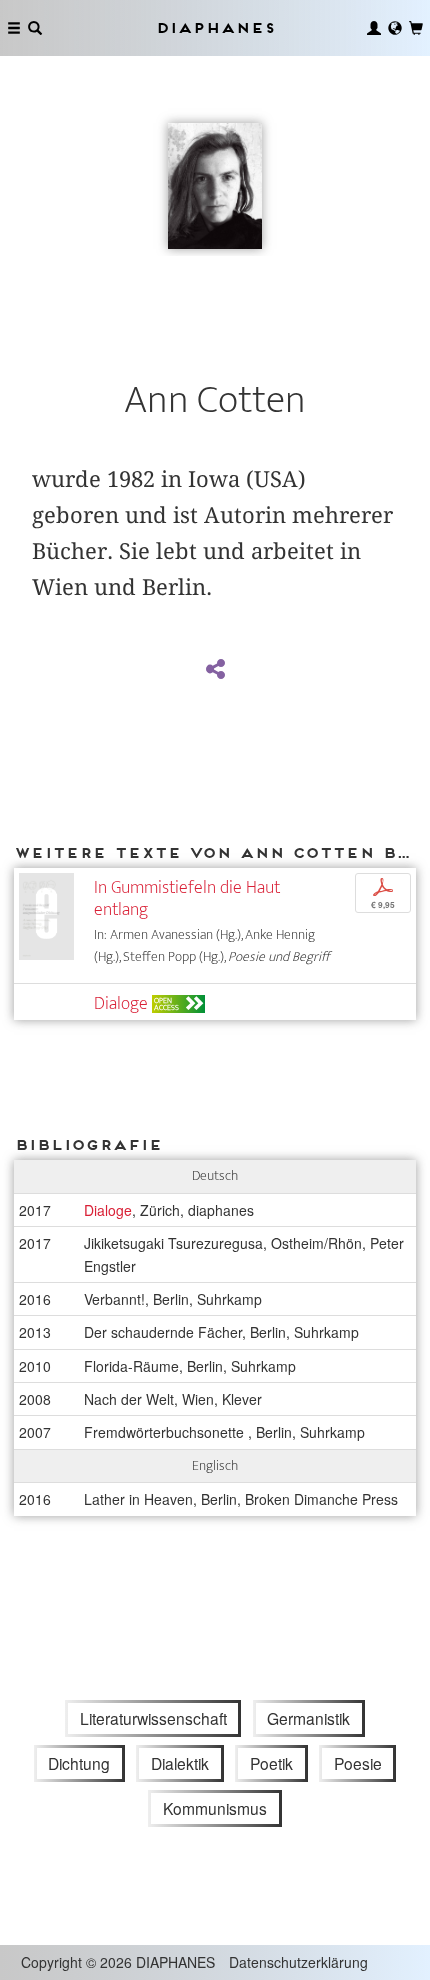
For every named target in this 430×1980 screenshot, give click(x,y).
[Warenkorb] (416, 28)
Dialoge (121, 1003)
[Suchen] (35, 28)
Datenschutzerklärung (298, 1962)
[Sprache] (395, 28)
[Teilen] (215, 670)
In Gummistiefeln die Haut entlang (187, 898)
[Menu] (14, 28)
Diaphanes (215, 27)
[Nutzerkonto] (374, 28)
